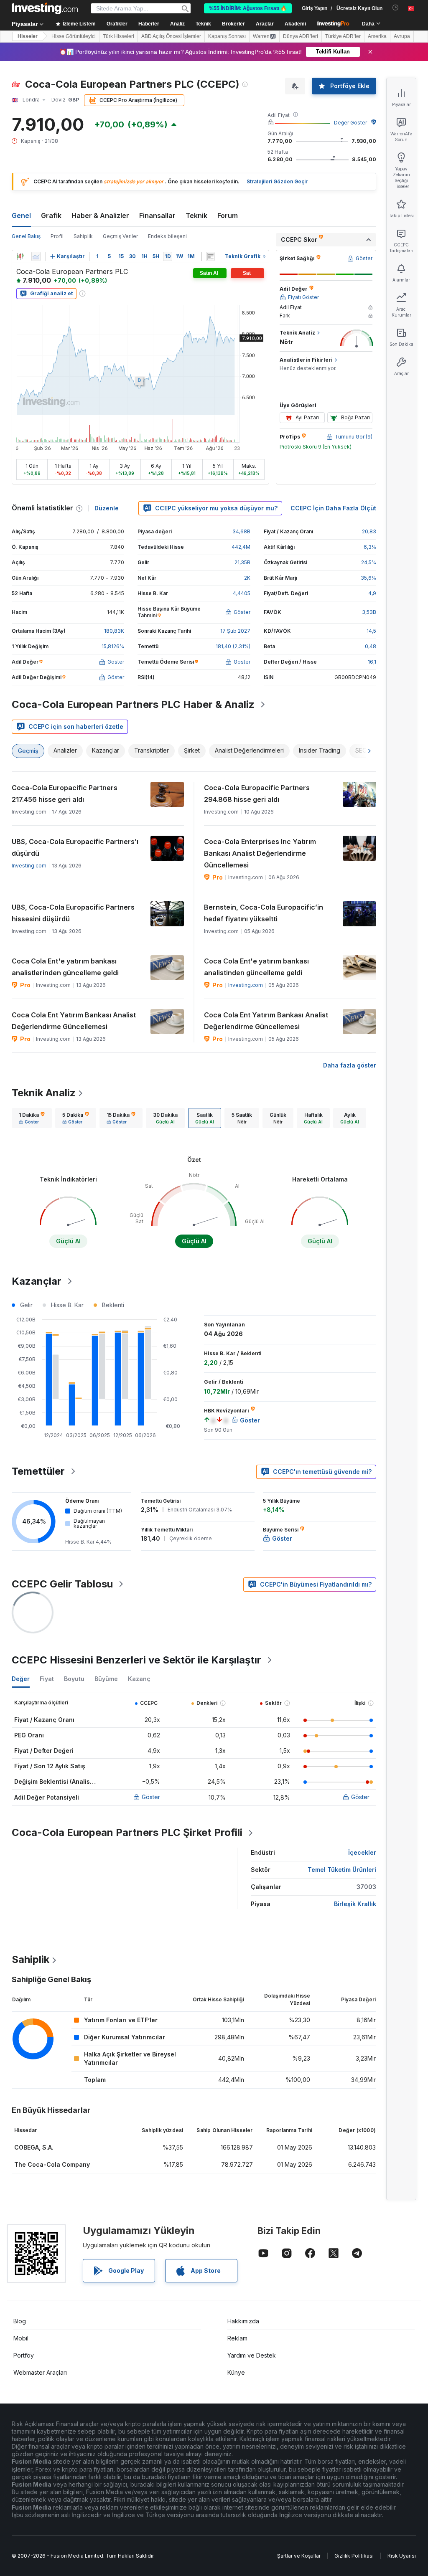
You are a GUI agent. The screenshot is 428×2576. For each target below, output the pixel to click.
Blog (20, 2321)
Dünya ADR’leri (301, 36)
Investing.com (29, 866)
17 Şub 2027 (235, 631)
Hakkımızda (243, 2321)
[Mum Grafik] (20, 256)
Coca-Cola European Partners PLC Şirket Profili (127, 1832)
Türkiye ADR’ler (343, 36)
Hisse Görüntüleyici (74, 36)
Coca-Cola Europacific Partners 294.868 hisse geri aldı (257, 794)
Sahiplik (83, 236)
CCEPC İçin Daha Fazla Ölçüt (333, 508)
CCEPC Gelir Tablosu (62, 1584)
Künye (236, 2372)
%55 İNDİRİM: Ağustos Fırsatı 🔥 (248, 8)
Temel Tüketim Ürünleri (342, 1870)
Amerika (377, 36)
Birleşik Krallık (355, 1904)
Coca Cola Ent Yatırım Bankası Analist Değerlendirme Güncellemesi (74, 1021)
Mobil (21, 2338)
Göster (151, 1797)
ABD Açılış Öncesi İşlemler (171, 36)
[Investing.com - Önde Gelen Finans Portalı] (45, 8)
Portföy (24, 2355)
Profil (57, 236)
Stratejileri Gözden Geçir (277, 181)
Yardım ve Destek (252, 2355)
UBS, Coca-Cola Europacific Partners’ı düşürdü (75, 847)
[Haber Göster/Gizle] (211, 256)
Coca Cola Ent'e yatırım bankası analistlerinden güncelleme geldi (65, 967)
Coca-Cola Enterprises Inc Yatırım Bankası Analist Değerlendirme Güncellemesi (260, 853)
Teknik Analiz (44, 1093)
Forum (228, 216)
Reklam (237, 2338)
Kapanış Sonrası (227, 36)
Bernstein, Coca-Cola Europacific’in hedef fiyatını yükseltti (264, 913)
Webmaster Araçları (40, 2372)
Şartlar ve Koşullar (299, 2556)
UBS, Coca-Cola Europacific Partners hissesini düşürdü (73, 913)
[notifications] (396, 8)
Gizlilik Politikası (354, 2556)
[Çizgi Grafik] (36, 256)
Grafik (51, 216)
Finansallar (157, 216)
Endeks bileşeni (167, 236)
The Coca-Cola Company (52, 2164)
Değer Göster (350, 123)
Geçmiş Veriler (120, 236)
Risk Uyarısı (402, 2556)
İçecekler (362, 1852)
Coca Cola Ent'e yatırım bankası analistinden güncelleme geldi (256, 967)
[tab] (32, 1118)
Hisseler (28, 36)
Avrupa (402, 36)
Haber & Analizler (100, 216)
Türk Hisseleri (118, 36)
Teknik (196, 216)
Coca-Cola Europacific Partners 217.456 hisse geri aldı (65, 794)
